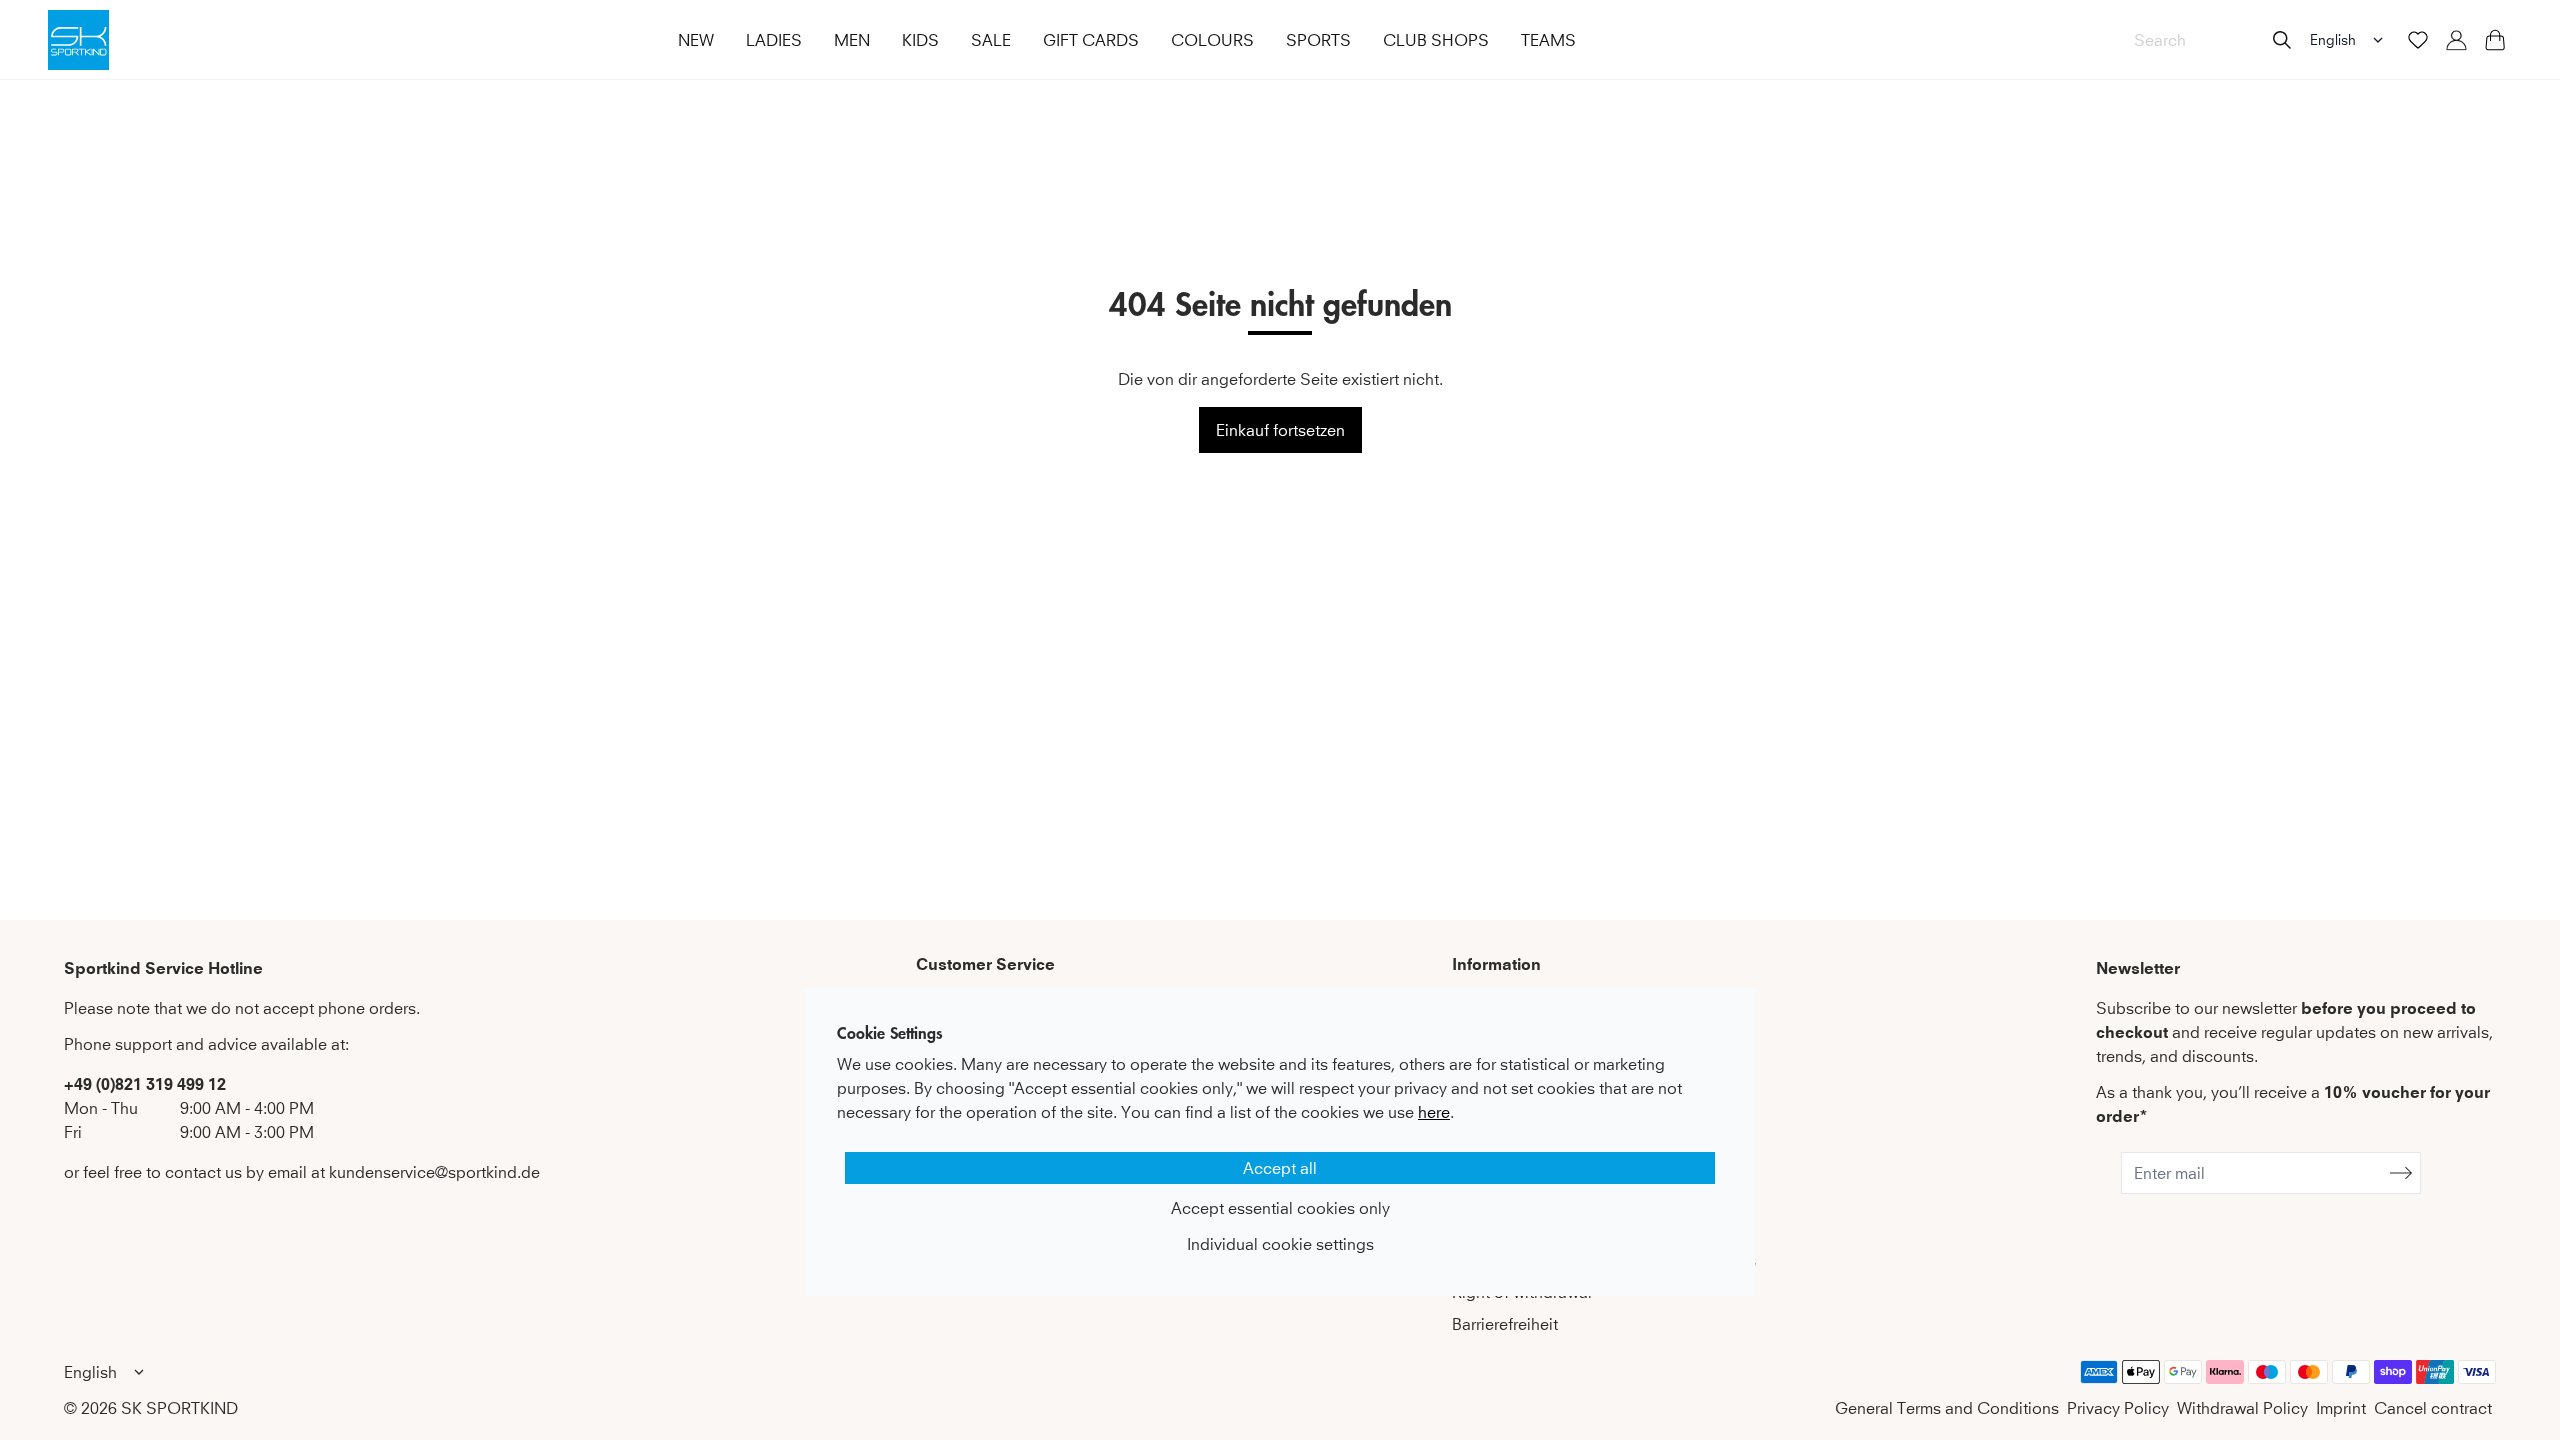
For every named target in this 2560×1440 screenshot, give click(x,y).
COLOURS (1212, 40)
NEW (696, 40)
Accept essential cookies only (1280, 1208)
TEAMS (1548, 40)
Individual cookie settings (1280, 1244)
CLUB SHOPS (1436, 40)
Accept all (1280, 1168)
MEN (852, 40)
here (1434, 1112)
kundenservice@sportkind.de (434, 1172)
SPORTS (1318, 40)
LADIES (774, 40)
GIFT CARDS (1091, 40)
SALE (991, 40)
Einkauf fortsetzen (1280, 430)
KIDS (920, 40)
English (2333, 39)
